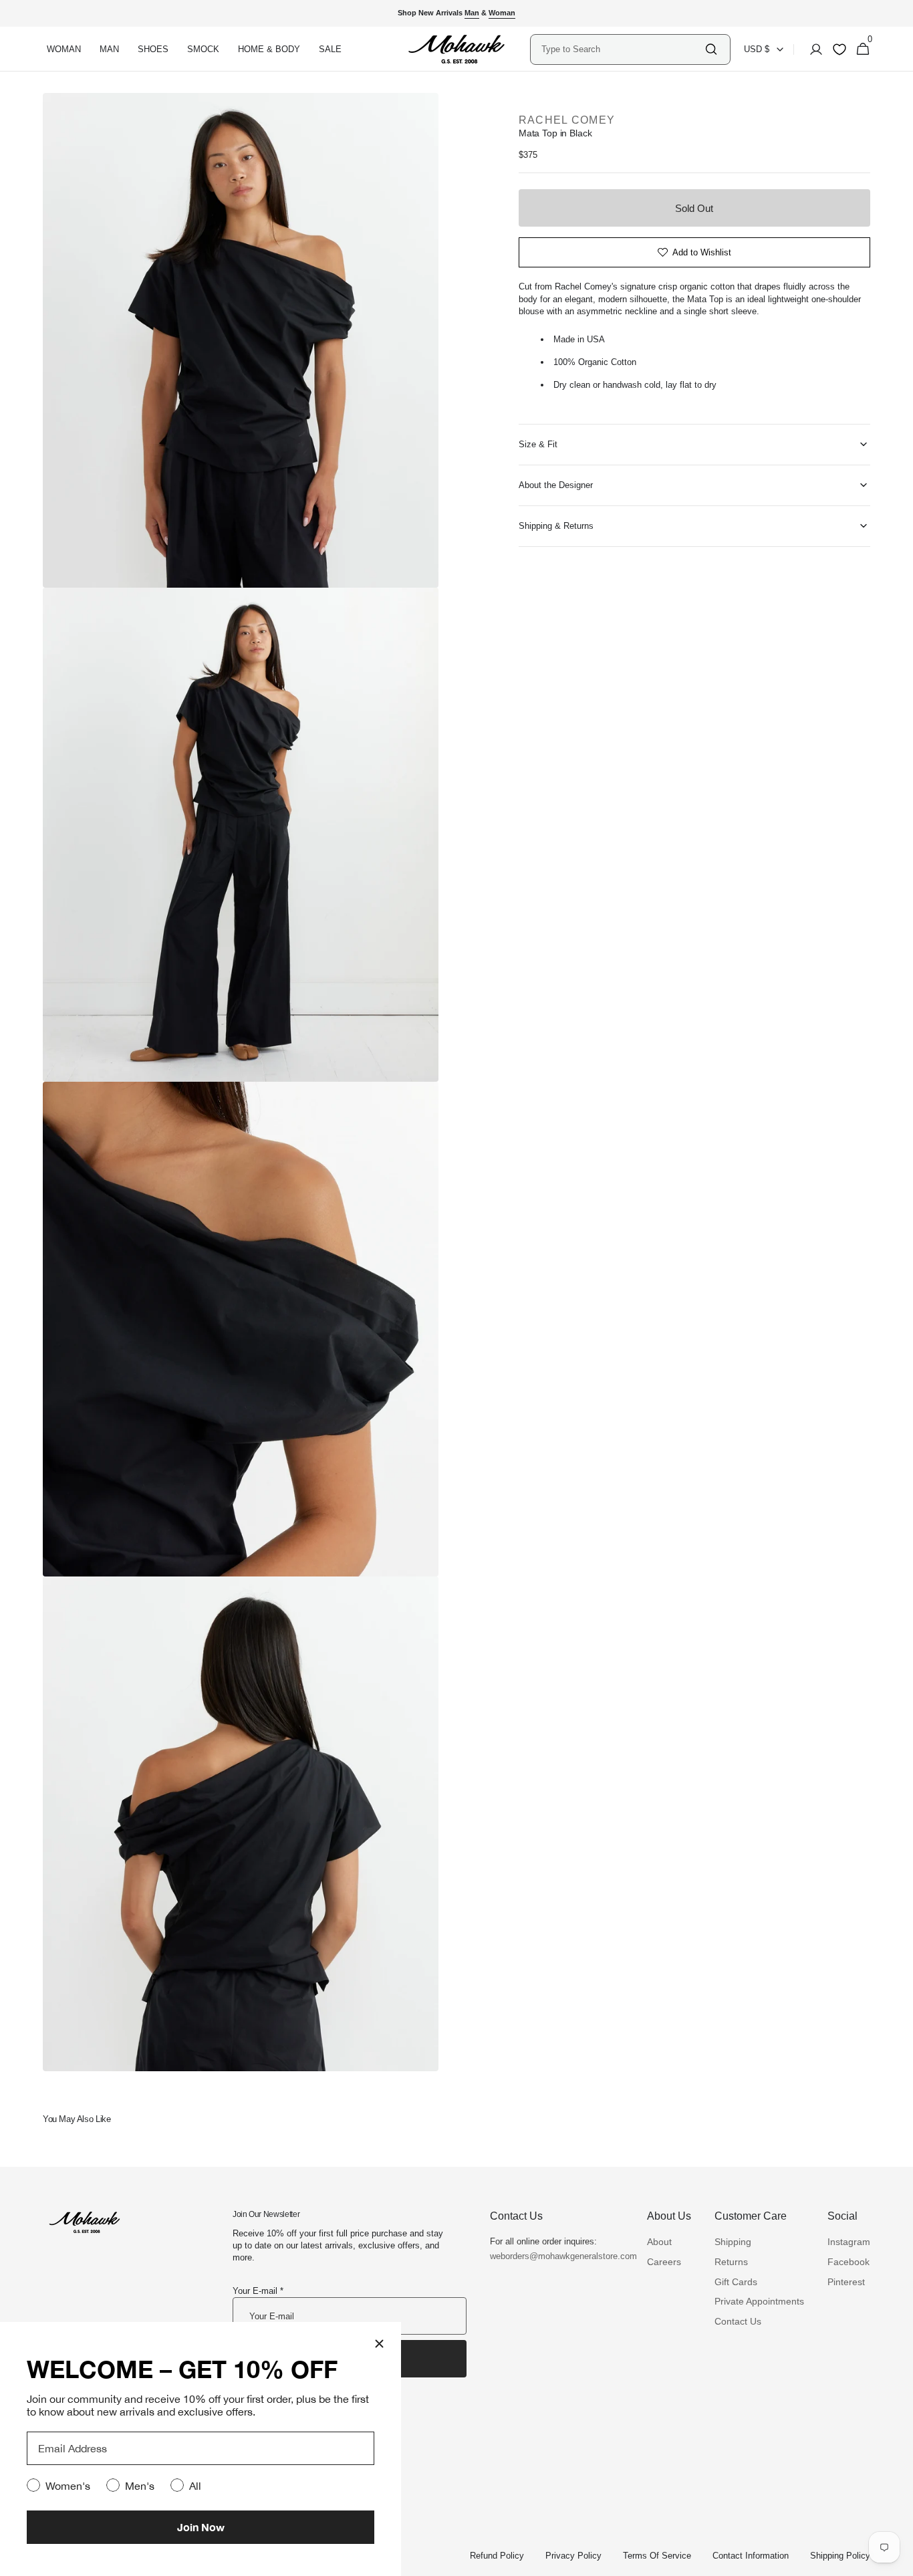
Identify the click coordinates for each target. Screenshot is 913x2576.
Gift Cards (736, 2282)
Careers (664, 2262)
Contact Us (738, 2321)
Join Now (201, 2527)
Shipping (733, 2242)
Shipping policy (840, 2556)
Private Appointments (759, 2301)
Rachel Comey (567, 120)
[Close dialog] (379, 2344)
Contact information (751, 2556)
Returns (731, 2262)
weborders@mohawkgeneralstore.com (557, 2256)
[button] (812, 49)
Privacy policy (573, 2556)
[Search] (711, 49)
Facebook (849, 2262)
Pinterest (846, 2282)
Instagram (849, 2242)
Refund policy (497, 2556)
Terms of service (657, 2556)
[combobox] (622, 49)
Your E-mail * (258, 2291)
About (659, 2242)
